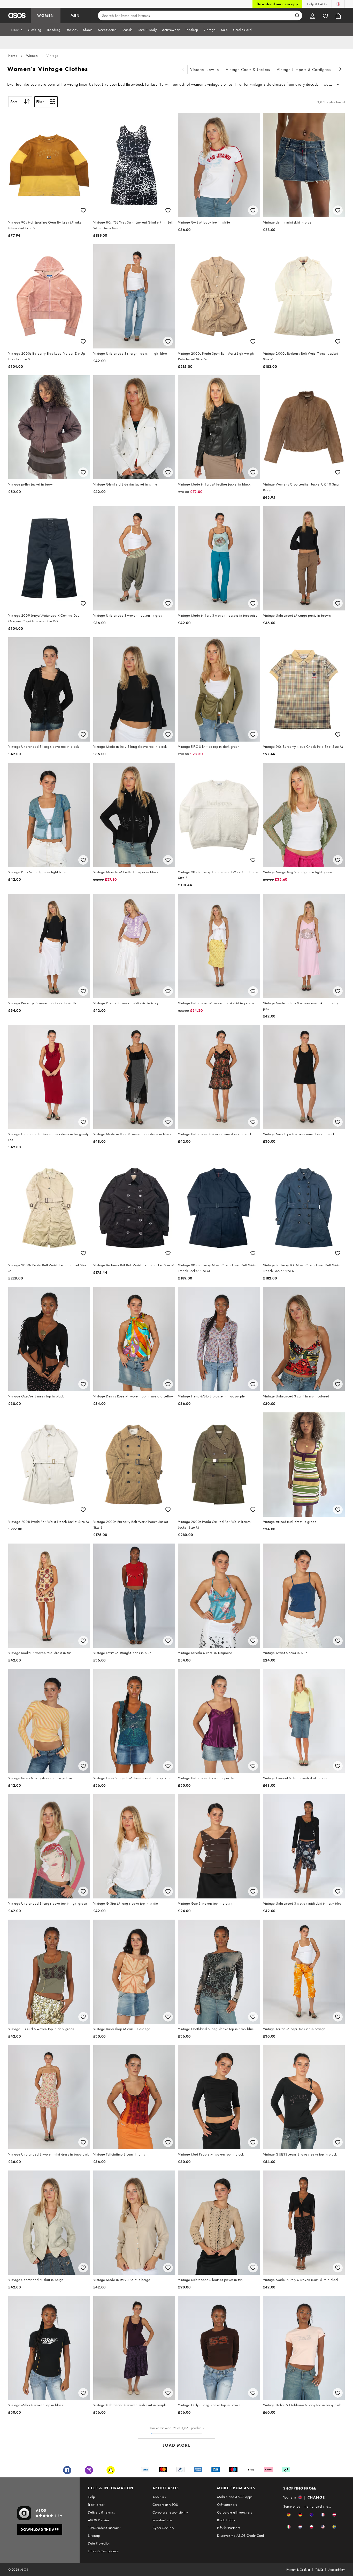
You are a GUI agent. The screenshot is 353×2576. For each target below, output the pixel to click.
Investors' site (162, 2520)
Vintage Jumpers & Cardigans (304, 70)
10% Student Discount (104, 2528)
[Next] (341, 70)
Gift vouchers (227, 2505)
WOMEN (46, 15)
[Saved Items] (325, 15)
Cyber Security (163, 2528)
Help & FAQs (317, 4)
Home (13, 55)
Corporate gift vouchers (235, 2512)
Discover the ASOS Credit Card (241, 2535)
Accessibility (337, 2570)
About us (159, 2497)
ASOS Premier (99, 2520)
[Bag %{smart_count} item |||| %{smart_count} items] (338, 15)
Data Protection (99, 2543)
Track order (96, 2505)
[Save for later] (83, 210)
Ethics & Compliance (103, 2551)
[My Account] (312, 15)
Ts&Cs (319, 2570)
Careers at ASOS (165, 2505)
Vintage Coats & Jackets (248, 70)
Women (32, 55)
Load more (177, 2445)
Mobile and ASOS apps (235, 2497)
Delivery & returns (101, 2512)
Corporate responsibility (170, 2512)
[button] (289, 2515)
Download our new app (277, 4)
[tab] (17, 30)
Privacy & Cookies (298, 2570)
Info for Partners (229, 2528)
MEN (75, 15)
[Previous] (183, 70)
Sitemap (94, 2535)
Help (91, 2497)
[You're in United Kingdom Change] (338, 4)
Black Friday (226, 2520)
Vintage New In (205, 70)
